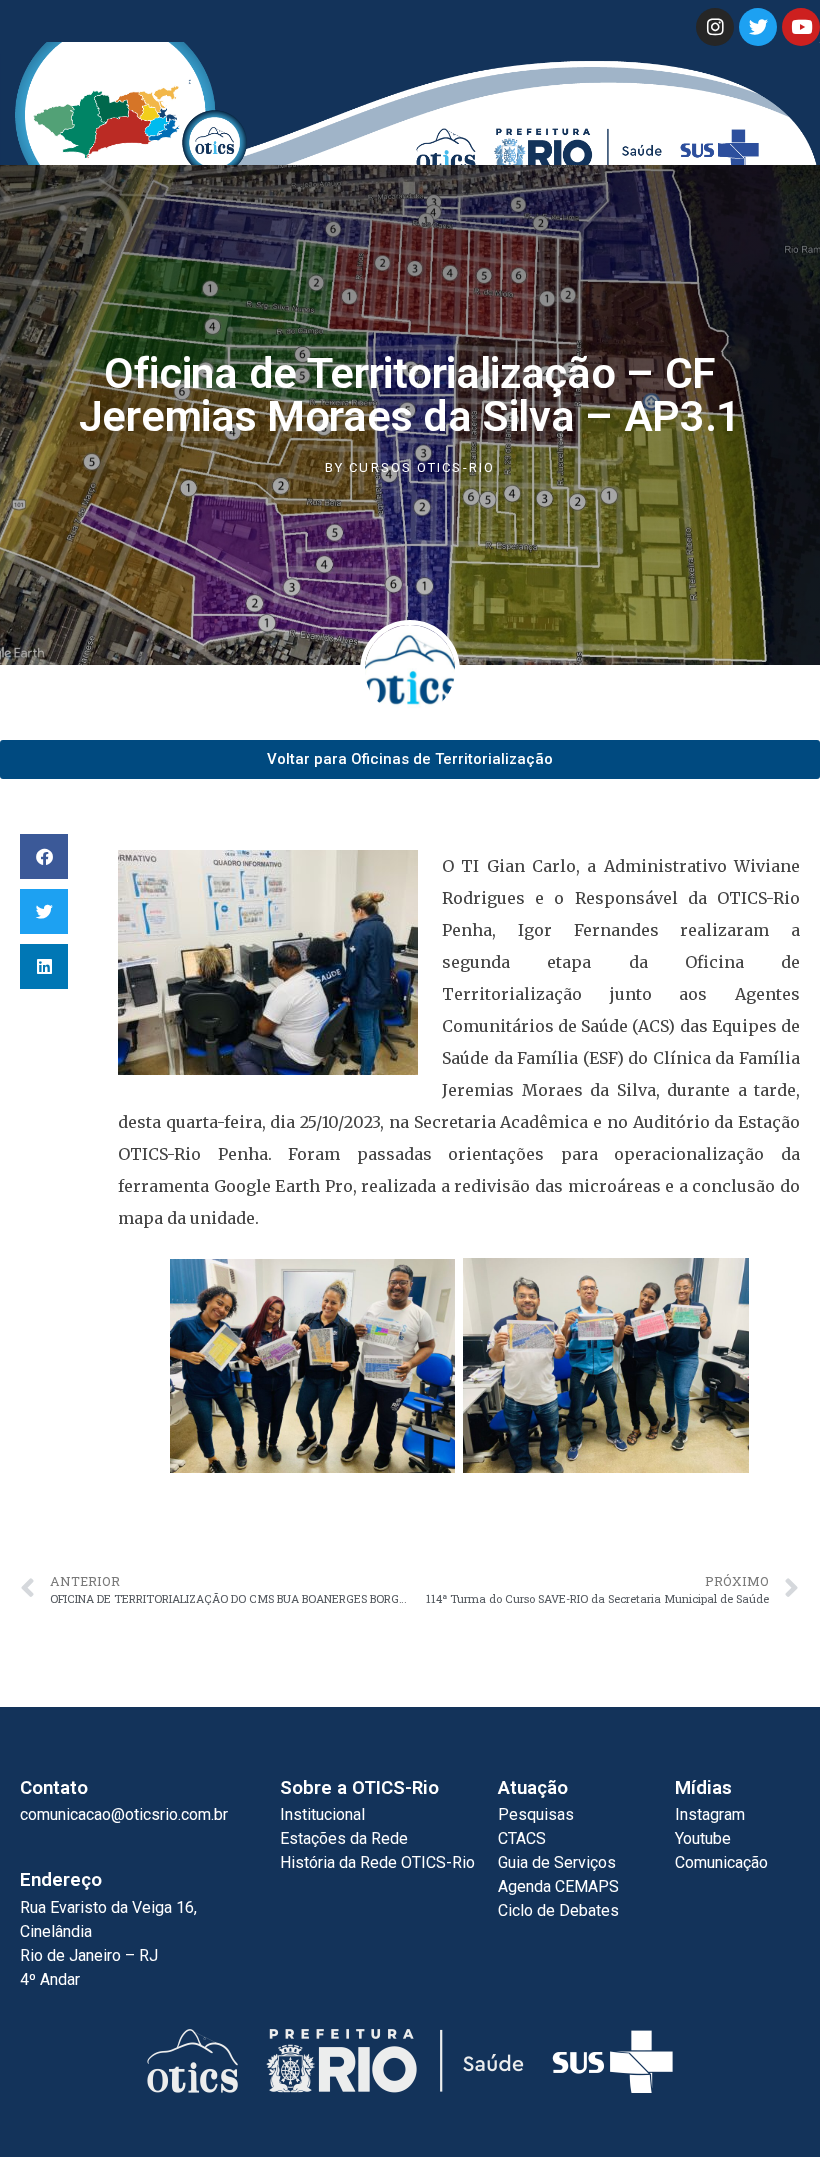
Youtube (703, 1838)
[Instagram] (715, 27)
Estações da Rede (344, 1838)
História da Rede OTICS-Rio (377, 1862)
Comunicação (721, 1862)
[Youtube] (801, 27)
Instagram (710, 1814)
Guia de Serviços (557, 1862)
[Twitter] (758, 27)
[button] (44, 856)
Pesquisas (536, 1814)
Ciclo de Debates (558, 1910)
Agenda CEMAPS (558, 1886)
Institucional (322, 1814)
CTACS (522, 1838)
